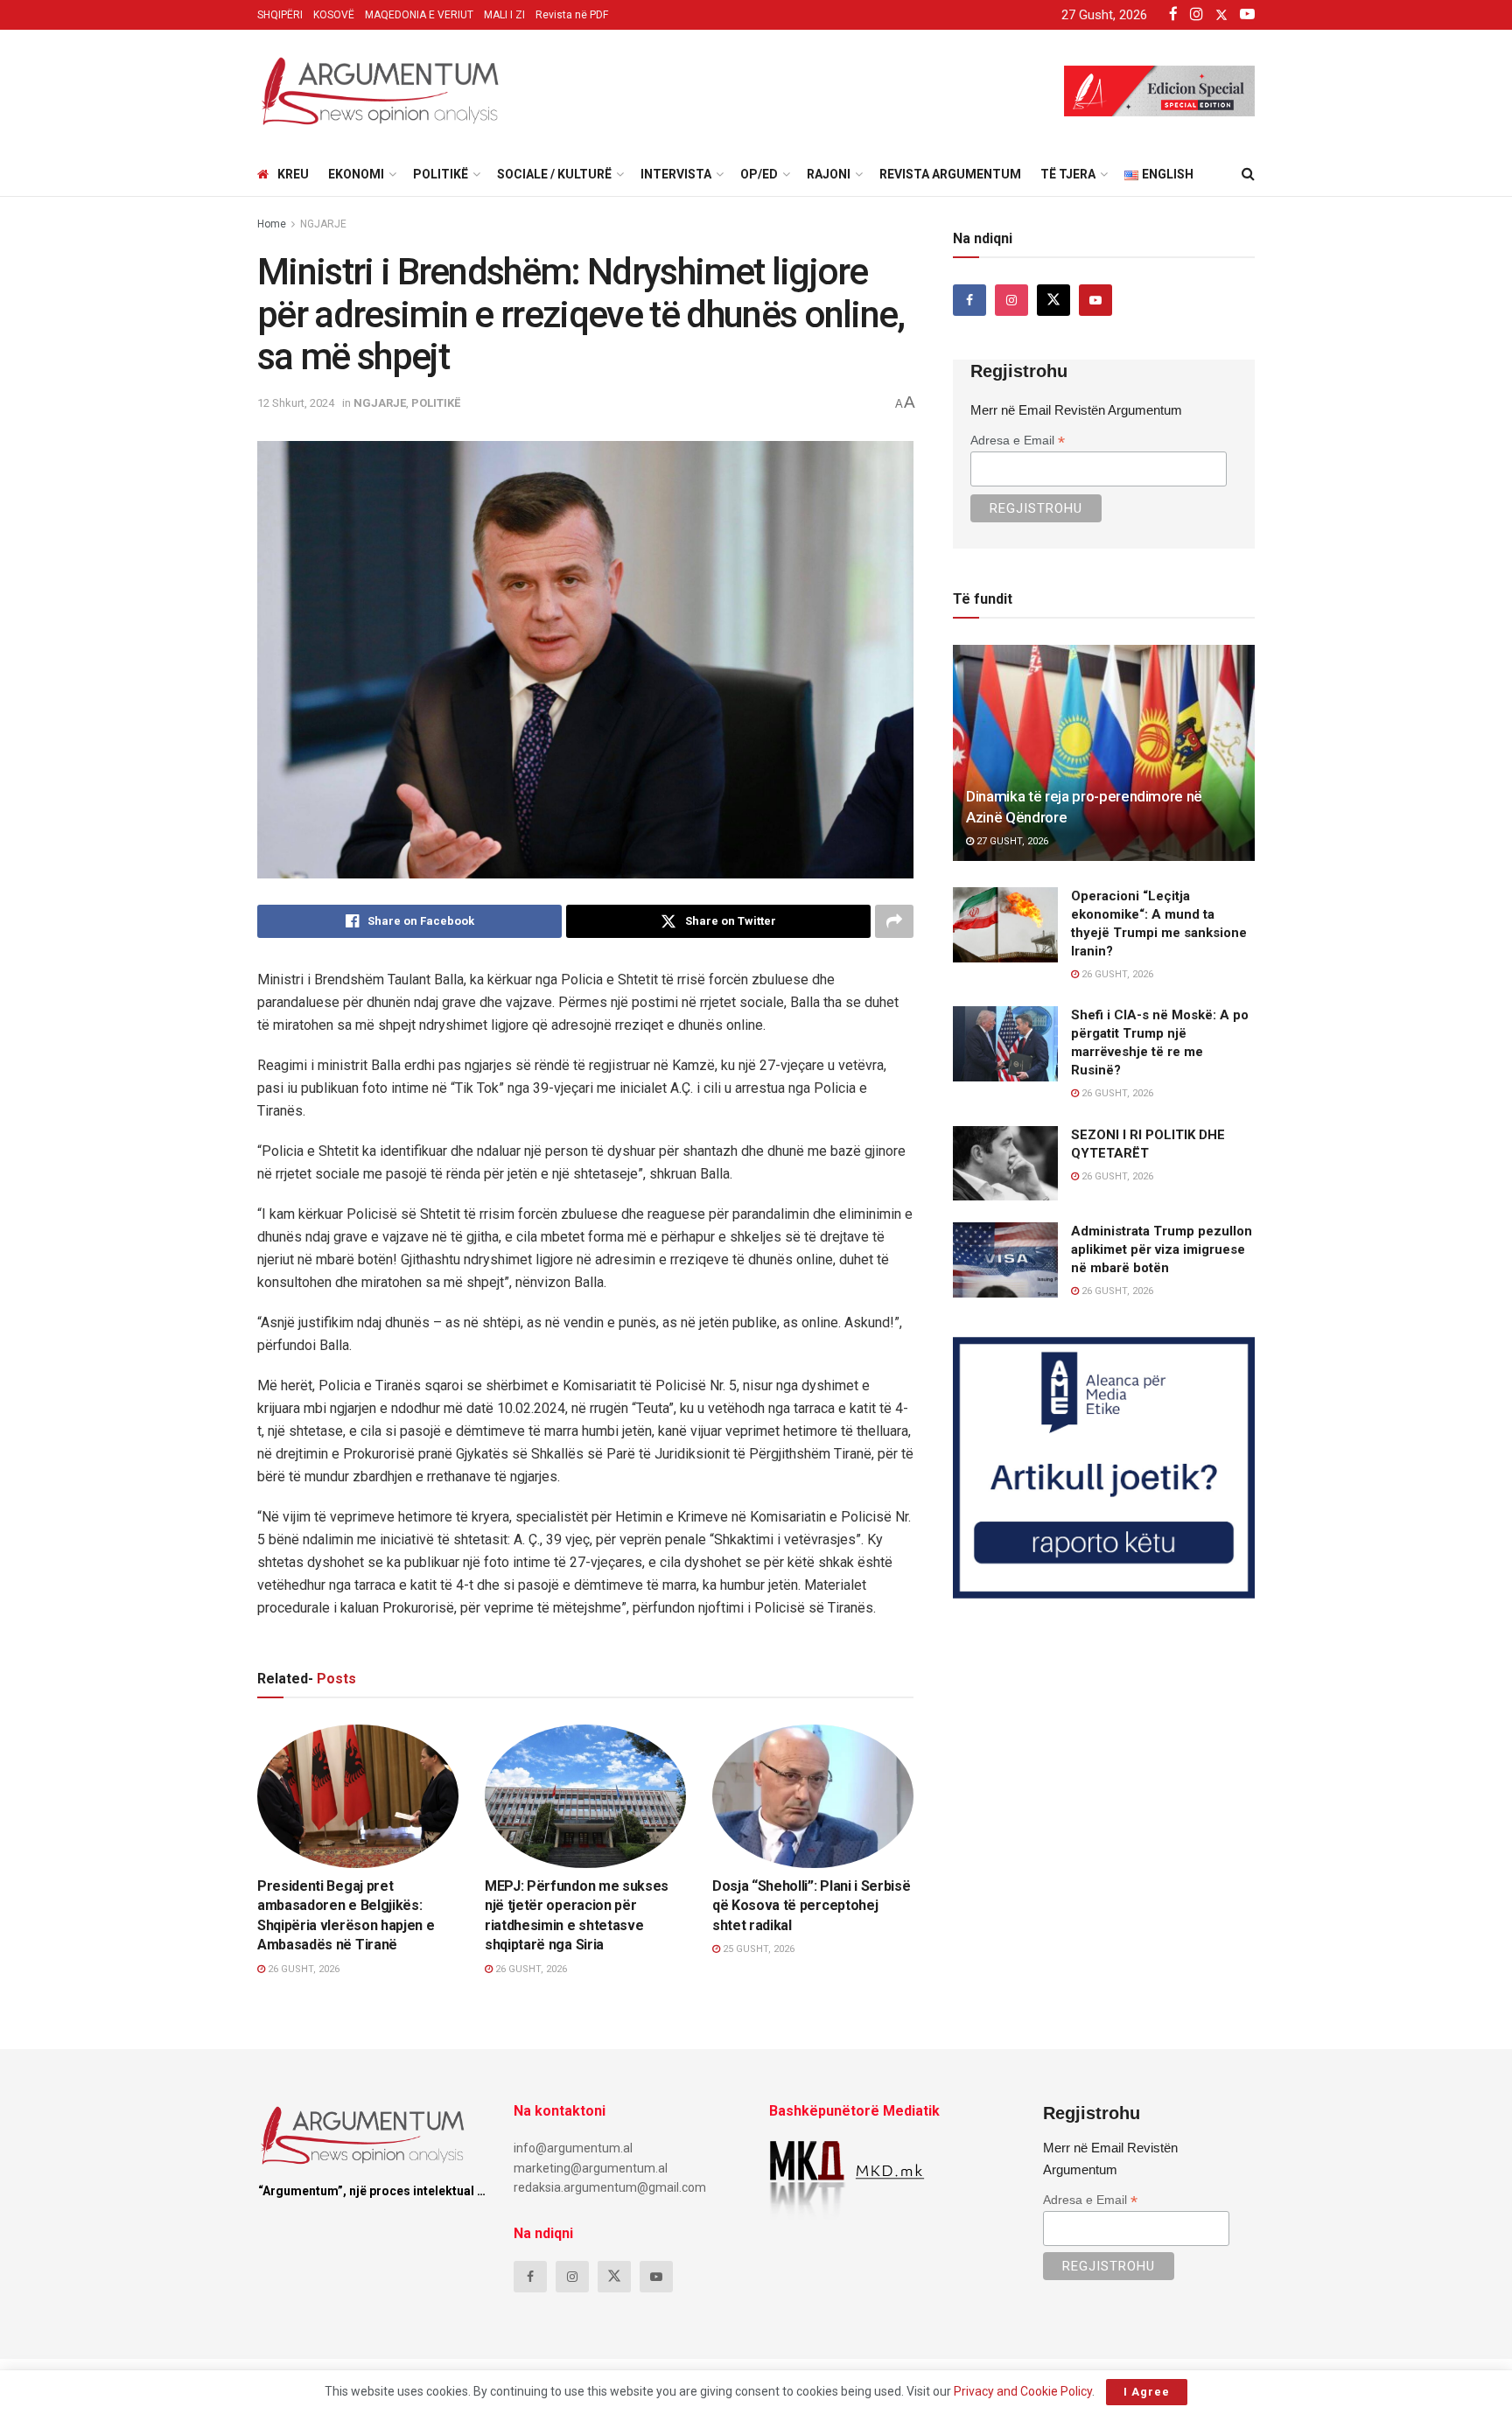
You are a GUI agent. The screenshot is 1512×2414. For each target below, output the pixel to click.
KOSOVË (334, 15)
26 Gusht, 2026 (302, 1969)
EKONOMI (356, 174)
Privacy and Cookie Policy (1023, 2391)
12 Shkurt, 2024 (296, 403)
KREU (293, 174)
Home (272, 224)
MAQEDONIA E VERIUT (419, 15)
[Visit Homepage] (380, 91)
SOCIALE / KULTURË (554, 174)
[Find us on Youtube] (1095, 300)
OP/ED (759, 174)
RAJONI (829, 174)
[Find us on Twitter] (1053, 300)
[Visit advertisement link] (1104, 1468)
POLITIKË (441, 174)
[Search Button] (1248, 174)
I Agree (1147, 2392)
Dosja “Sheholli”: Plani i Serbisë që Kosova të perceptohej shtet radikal (811, 1906)
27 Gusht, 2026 (1011, 841)
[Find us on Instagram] (1011, 300)
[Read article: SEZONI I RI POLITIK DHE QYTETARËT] (1005, 1164)
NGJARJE (323, 224)
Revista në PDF (572, 15)
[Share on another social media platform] (894, 921)
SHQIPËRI (280, 15)
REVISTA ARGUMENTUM (950, 174)
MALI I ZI (504, 15)
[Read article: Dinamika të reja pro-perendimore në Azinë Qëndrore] (1104, 753)
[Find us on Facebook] (969, 300)
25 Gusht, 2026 (757, 1949)
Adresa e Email (1018, 441)
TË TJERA (1068, 174)
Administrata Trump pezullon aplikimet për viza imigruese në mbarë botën (1162, 1249)
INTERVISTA (676, 174)
